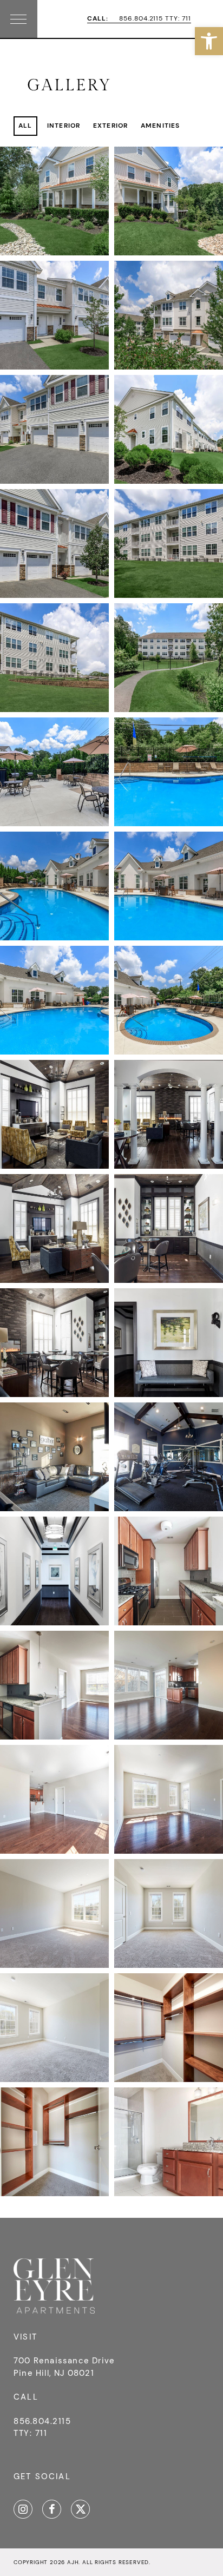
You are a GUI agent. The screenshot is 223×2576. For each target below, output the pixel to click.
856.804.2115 (42, 2421)
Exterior (111, 126)
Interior (64, 126)
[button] (209, 41)
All (25, 126)
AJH (73, 2562)
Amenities (160, 126)
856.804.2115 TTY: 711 (139, 19)
